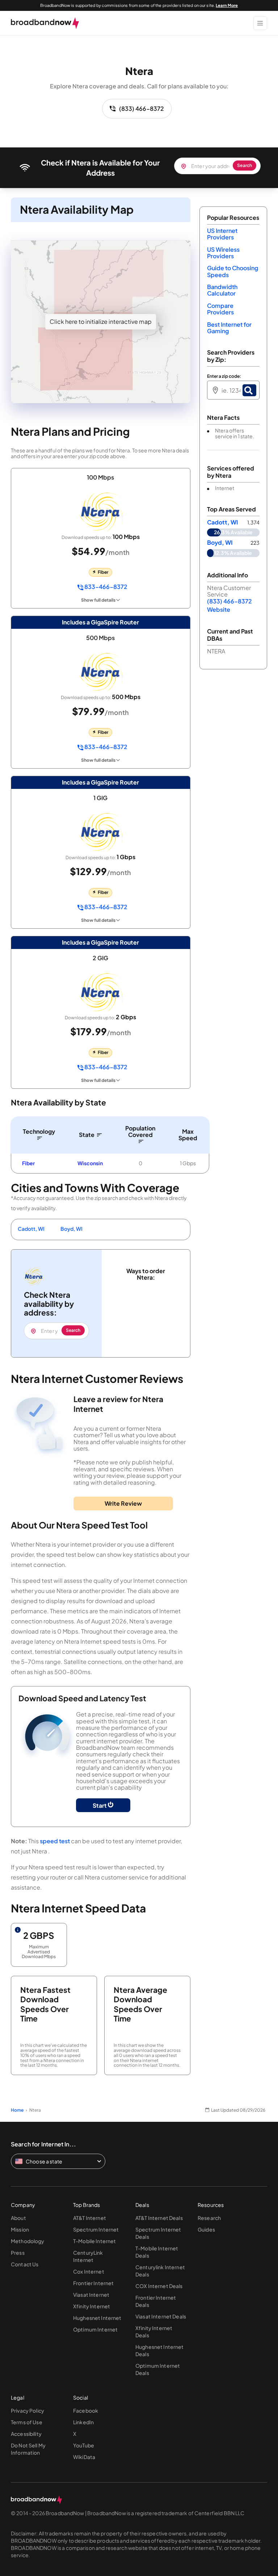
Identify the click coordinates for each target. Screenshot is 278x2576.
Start (100, 1805)
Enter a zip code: (224, 376)
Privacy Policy (28, 2410)
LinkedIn (83, 2422)
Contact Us (25, 2264)
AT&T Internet (90, 2218)
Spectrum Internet (96, 2229)
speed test (55, 1841)
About (18, 2218)
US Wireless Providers (223, 253)
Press (18, 2253)
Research (209, 2218)
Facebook (86, 2410)
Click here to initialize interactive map (101, 321)
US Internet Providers (222, 234)
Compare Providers (220, 309)
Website (219, 609)
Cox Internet (89, 2271)
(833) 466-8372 (142, 108)
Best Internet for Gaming (229, 328)
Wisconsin (90, 1163)
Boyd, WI (71, 1229)
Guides (206, 2229)
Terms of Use (27, 2422)
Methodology (28, 2241)
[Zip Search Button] (249, 390)
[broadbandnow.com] (45, 23)
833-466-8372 (105, 587)
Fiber (28, 1163)
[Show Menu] (260, 23)
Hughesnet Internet (97, 2318)
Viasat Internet (91, 2295)
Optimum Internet (95, 2329)
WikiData (84, 2457)
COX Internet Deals (159, 2286)
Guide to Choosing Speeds (233, 271)
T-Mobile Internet (94, 2241)
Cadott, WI (31, 1229)
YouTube (84, 2445)
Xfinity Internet (92, 2306)
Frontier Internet (93, 2283)
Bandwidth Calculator (222, 290)
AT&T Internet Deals (159, 2218)
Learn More (227, 5)
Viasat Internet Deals (161, 2316)
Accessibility (26, 2434)
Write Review (123, 1503)
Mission (20, 2229)
